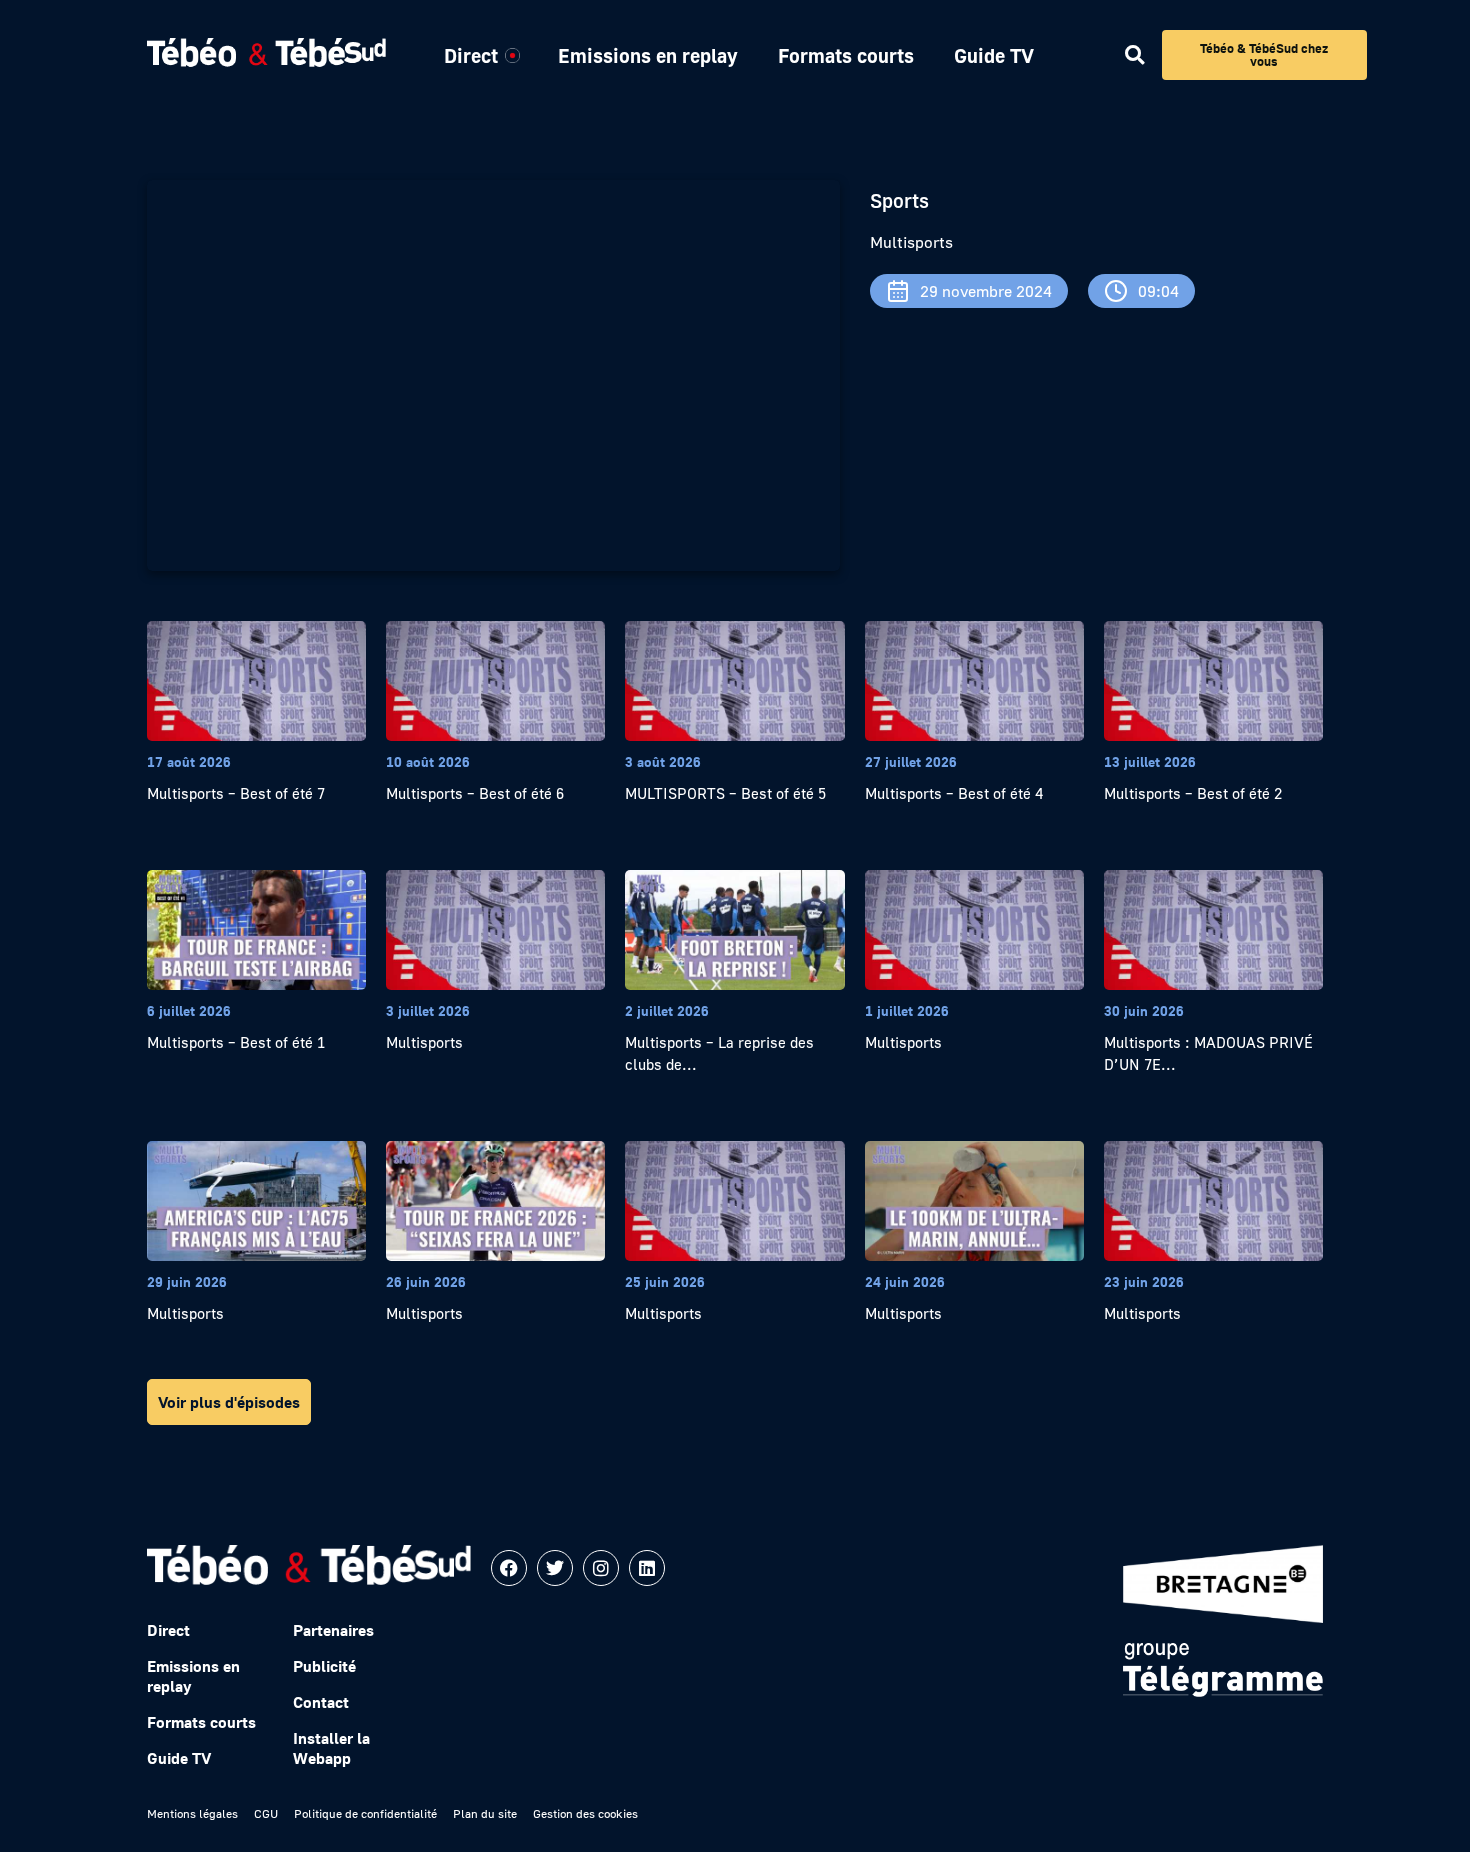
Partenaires (333, 1630)
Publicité (324, 1666)
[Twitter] (555, 1568)
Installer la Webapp (331, 1748)
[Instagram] (601, 1568)
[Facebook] (509, 1568)
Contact (321, 1702)
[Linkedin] (647, 1568)
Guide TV (994, 55)
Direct (471, 55)
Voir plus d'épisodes (229, 1402)
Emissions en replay (648, 55)
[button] (1134, 55)
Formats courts (846, 55)
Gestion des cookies (585, 1813)
